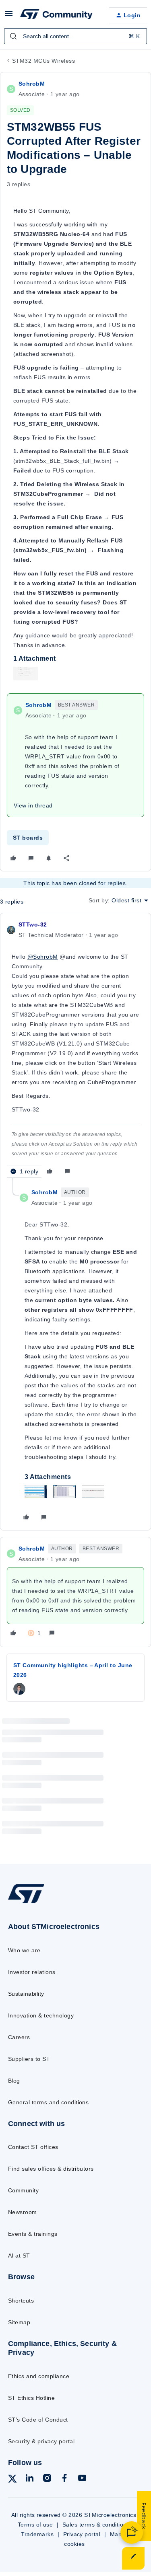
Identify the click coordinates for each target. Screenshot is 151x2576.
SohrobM (32, 84)
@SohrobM (43, 957)
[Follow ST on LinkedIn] (29, 2479)
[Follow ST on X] (12, 2480)
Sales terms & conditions (96, 2525)
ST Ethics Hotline (31, 2398)
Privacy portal (82, 2534)
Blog (14, 2081)
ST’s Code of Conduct (38, 2420)
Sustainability (26, 1994)
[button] (9, 16)
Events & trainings (33, 2234)
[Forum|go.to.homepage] (56, 15)
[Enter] (13, 36)
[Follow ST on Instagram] (47, 2479)
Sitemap (19, 2322)
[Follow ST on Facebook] (64, 2479)
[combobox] (75, 36)
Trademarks (37, 2534)
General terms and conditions (48, 2102)
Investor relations (32, 1972)
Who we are (24, 1950)
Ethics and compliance (39, 2376)
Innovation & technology (41, 2015)
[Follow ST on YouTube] (82, 2479)
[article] (75, 1049)
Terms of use (35, 2525)
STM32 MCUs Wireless (43, 61)
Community (23, 2190)
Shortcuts (21, 2301)
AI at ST (19, 2256)
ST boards (28, 838)
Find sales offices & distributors (51, 2169)
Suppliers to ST (29, 2059)
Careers (19, 2037)
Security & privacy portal (41, 2441)
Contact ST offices (33, 2147)
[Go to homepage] (26, 1903)
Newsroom (23, 2212)
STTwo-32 (33, 924)
